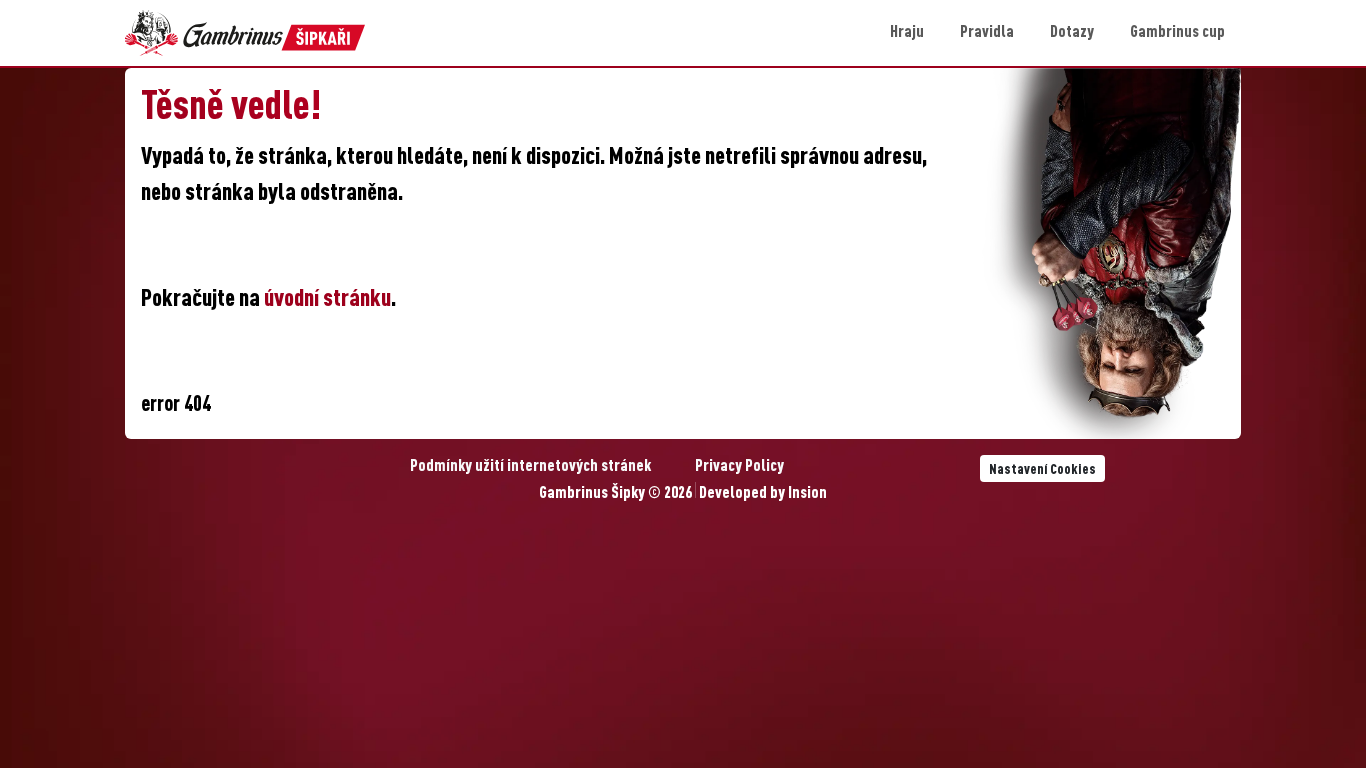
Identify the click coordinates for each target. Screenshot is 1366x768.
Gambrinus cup (1177, 33)
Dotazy (1072, 33)
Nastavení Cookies (1042, 470)
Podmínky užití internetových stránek (530, 467)
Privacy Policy (739, 467)
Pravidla (987, 33)
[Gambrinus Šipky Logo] (245, 33)
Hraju (907, 33)
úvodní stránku (327, 300)
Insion (807, 494)
